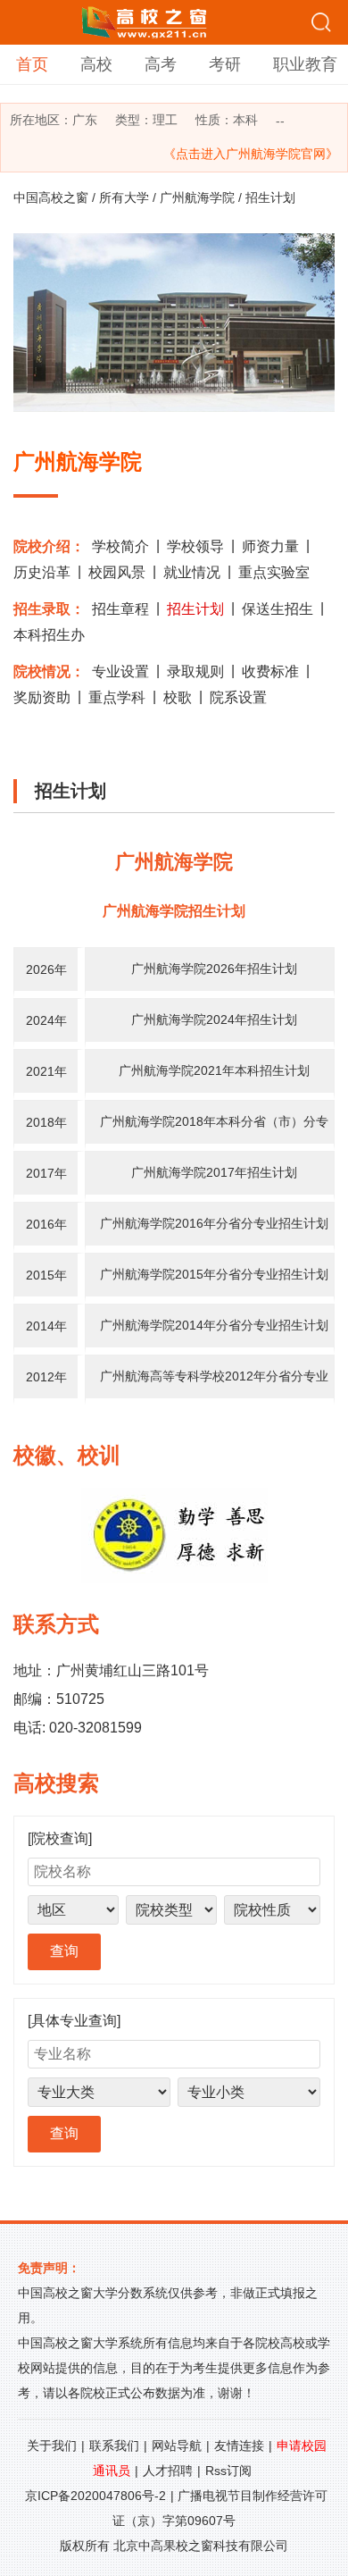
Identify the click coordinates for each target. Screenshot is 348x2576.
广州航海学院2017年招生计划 (214, 1172)
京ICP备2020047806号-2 (95, 2496)
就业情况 (192, 572)
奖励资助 (42, 697)
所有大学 (124, 197)
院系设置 (238, 697)
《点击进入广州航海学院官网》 (251, 154)
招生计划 (195, 609)
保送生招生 (278, 609)
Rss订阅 (228, 2471)
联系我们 (114, 2446)
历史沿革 (42, 572)
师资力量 (270, 546)
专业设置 (120, 671)
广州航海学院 (197, 197)
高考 (161, 64)
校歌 (178, 697)
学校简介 (120, 546)
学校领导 (195, 546)
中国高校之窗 (51, 197)
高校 (96, 64)
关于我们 (52, 2446)
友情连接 (239, 2446)
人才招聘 (168, 2471)
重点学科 (117, 697)
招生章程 (120, 609)
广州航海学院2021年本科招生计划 (214, 1070)
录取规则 (195, 671)
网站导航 (177, 2446)
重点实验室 (274, 572)
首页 (32, 64)
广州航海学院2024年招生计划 (214, 1019)
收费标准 (270, 671)
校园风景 (117, 572)
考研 (225, 64)
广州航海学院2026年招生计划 (214, 969)
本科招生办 (49, 635)
